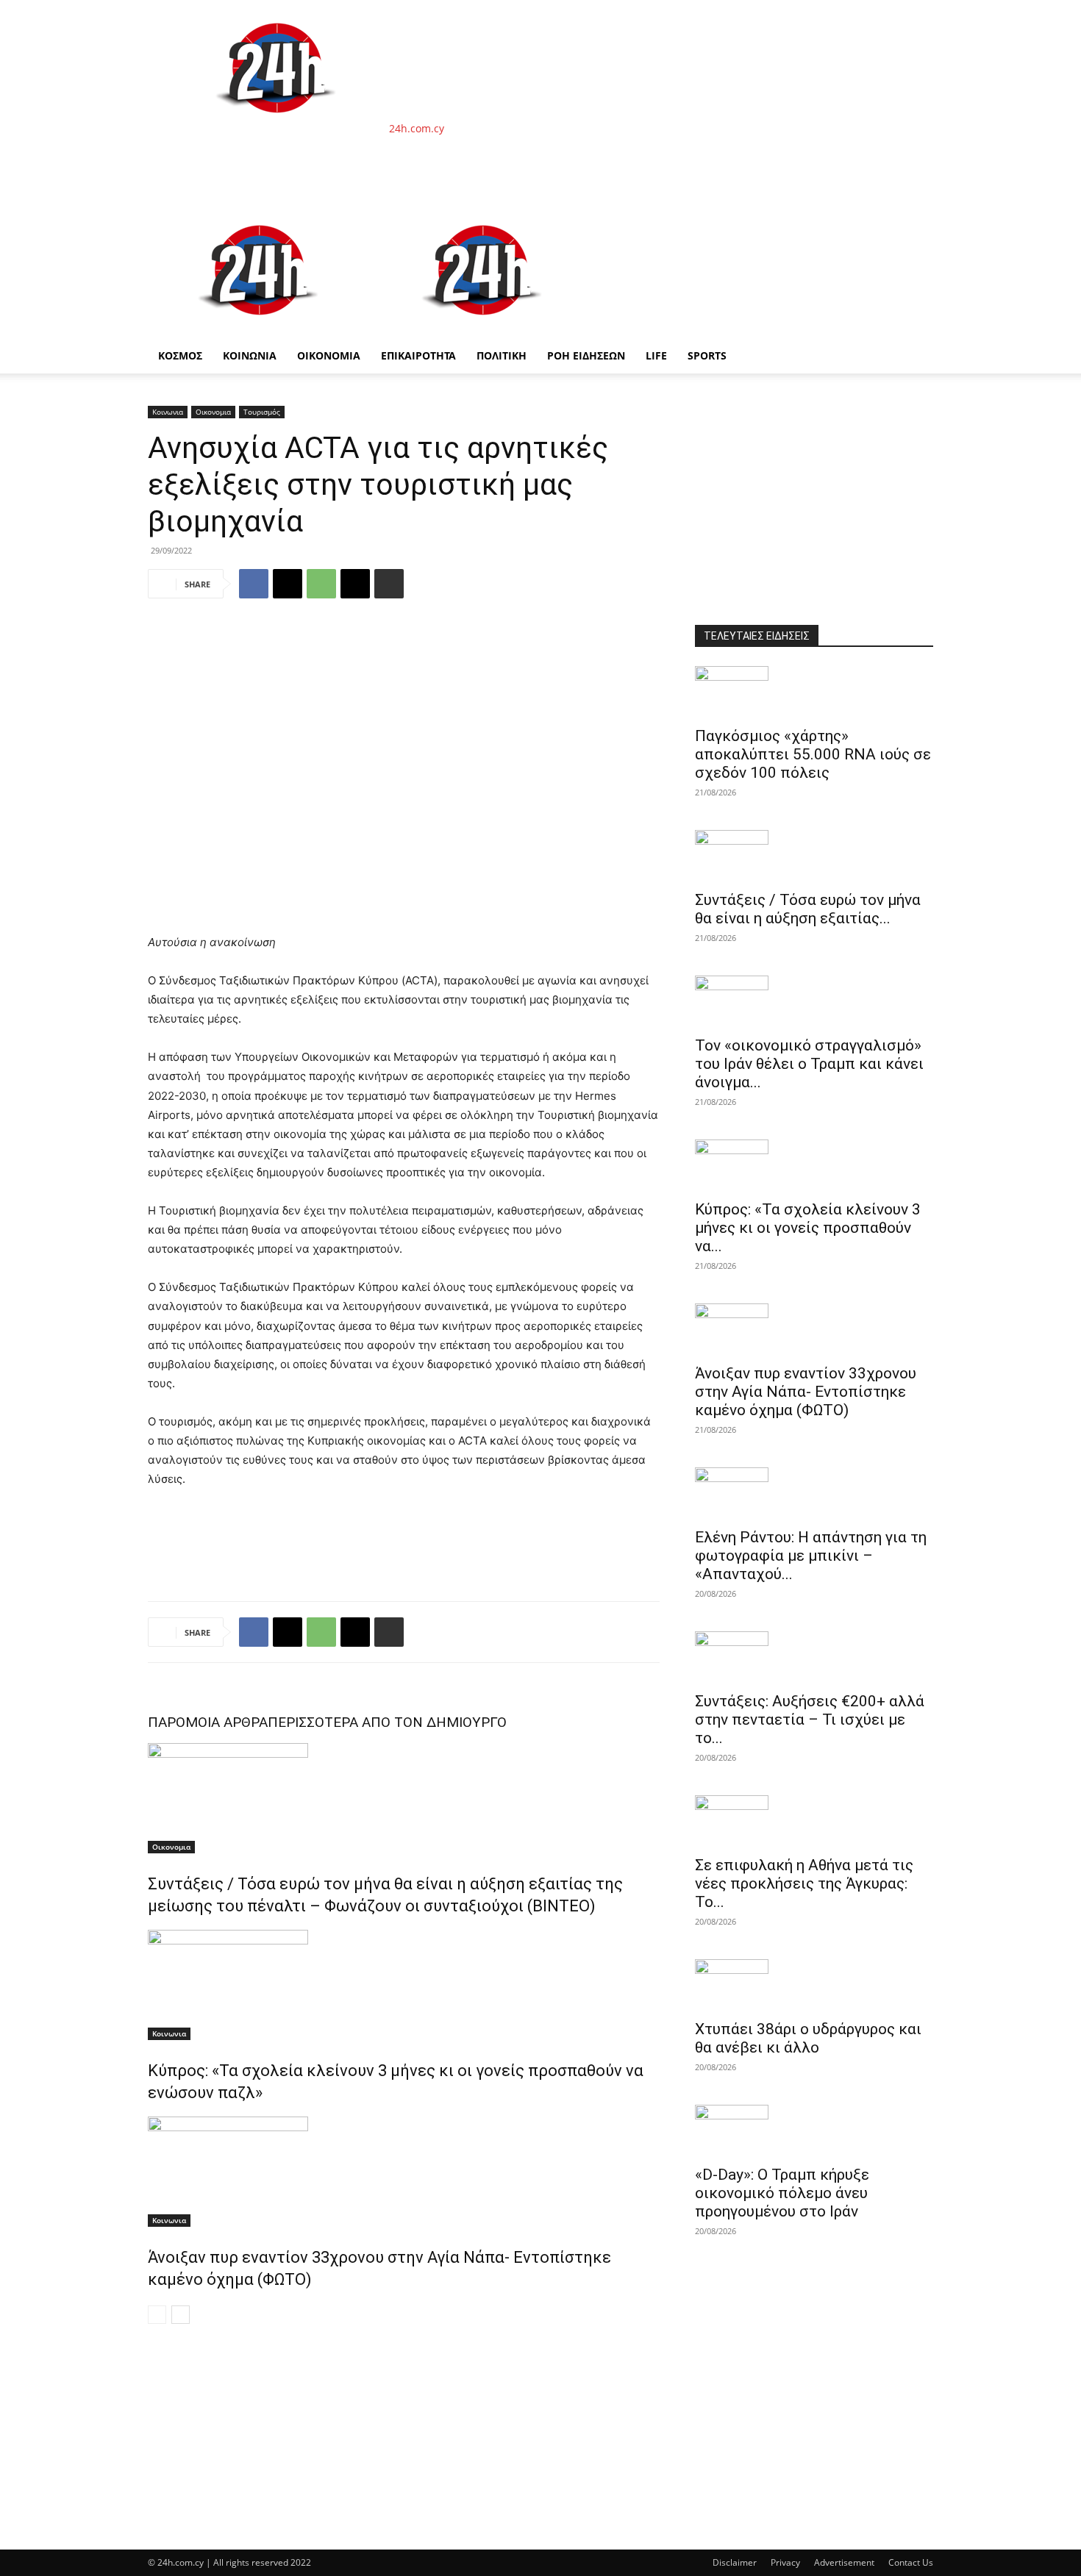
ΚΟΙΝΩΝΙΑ (250, 355)
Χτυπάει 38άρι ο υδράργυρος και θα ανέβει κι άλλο (808, 2038)
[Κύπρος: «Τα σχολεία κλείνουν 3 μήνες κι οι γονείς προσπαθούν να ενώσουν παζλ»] (404, 1985)
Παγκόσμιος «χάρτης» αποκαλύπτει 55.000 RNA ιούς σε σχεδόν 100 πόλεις (813, 754)
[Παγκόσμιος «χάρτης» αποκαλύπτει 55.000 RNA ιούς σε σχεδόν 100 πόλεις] (814, 692)
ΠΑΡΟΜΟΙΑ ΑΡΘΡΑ (208, 1722)
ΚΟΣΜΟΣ (180, 355)
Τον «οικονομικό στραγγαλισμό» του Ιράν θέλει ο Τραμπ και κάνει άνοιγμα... (809, 1064)
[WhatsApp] (321, 584)
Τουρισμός (262, 412)
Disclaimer (735, 2562)
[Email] (355, 584)
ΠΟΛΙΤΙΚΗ (502, 355)
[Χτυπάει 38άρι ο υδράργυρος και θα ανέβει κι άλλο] (814, 1985)
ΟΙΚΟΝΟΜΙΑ (329, 355)
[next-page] (181, 2315)
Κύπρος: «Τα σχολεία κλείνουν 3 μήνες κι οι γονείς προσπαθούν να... (808, 1228)
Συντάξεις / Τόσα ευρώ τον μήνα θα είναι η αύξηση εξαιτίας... (808, 909)
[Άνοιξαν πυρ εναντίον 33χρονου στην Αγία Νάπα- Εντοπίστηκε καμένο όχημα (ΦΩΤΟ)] (404, 2172)
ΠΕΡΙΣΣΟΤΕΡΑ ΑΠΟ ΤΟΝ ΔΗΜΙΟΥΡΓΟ (387, 1722)
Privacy (785, 2562)
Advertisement (844, 2562)
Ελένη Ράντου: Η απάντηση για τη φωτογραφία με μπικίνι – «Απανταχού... (811, 1556)
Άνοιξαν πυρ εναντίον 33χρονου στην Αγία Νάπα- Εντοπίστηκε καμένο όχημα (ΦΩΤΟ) (806, 1392)
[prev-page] (157, 2315)
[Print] (389, 584)
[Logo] (260, 330)
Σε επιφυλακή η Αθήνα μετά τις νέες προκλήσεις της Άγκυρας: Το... (804, 1883)
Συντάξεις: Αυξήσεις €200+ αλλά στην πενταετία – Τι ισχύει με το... (810, 1720)
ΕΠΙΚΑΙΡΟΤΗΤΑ (418, 355)
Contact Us (911, 2562)
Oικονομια (213, 412)
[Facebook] (254, 584)
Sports (707, 355)
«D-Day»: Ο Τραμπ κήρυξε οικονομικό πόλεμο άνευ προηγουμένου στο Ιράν (782, 2193)
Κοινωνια (168, 412)
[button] (916, 221)
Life (656, 355)
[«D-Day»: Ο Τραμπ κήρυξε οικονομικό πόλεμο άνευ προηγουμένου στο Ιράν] (814, 2130)
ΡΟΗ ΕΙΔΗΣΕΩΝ (586, 355)
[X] (288, 584)
